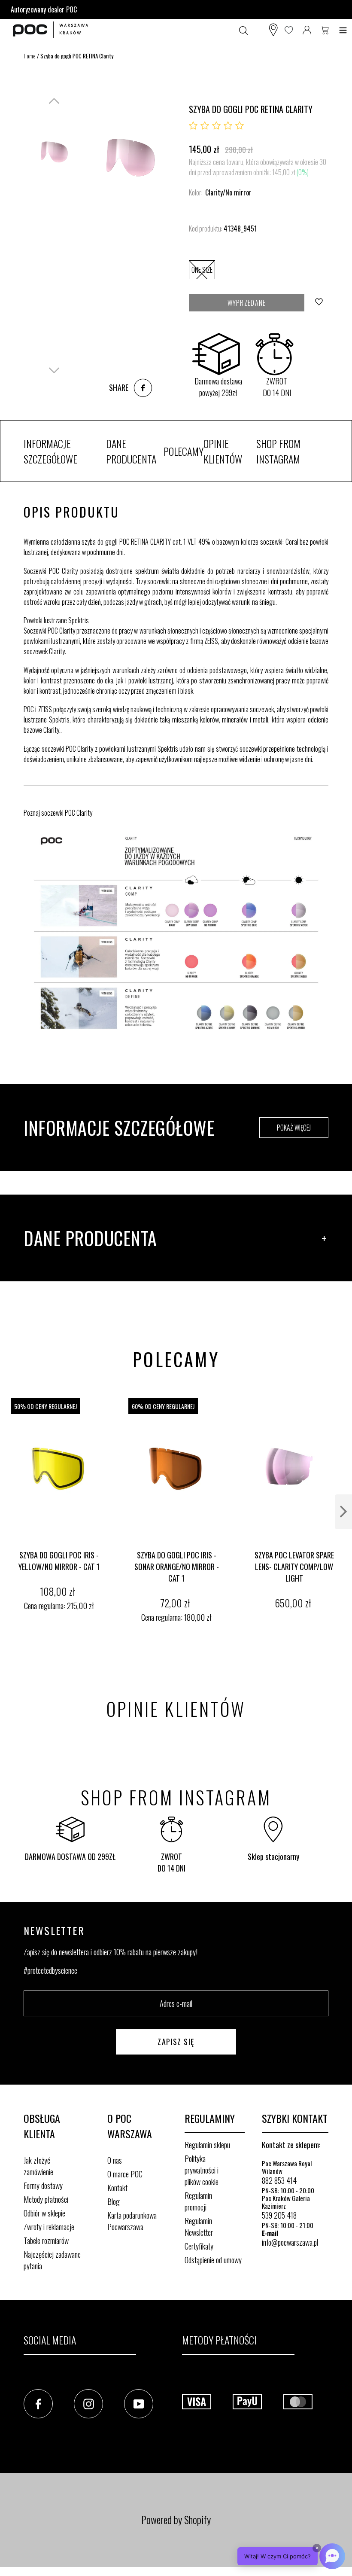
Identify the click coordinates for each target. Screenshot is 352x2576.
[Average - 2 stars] (205, 126)
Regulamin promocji (198, 2201)
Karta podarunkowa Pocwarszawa (132, 2221)
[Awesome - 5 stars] (240, 126)
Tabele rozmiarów (46, 2241)
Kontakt (117, 2188)
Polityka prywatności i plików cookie (202, 2170)
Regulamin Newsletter (199, 2227)
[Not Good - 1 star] (193, 126)
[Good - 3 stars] (216, 126)
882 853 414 (279, 2180)
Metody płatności (46, 2199)
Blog (114, 2201)
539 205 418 (279, 2215)
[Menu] (343, 30)
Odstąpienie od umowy (213, 2260)
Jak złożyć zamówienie (38, 2166)
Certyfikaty (199, 2246)
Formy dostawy (43, 2186)
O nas (115, 2160)
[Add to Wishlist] (320, 303)
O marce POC (125, 2174)
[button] (291, 2556)
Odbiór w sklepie (44, 2213)
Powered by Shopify (176, 2519)
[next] (343, 1512)
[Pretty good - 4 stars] (228, 126)
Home (30, 56)
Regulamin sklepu (207, 2145)
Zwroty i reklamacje (49, 2227)
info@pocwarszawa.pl (290, 2242)
